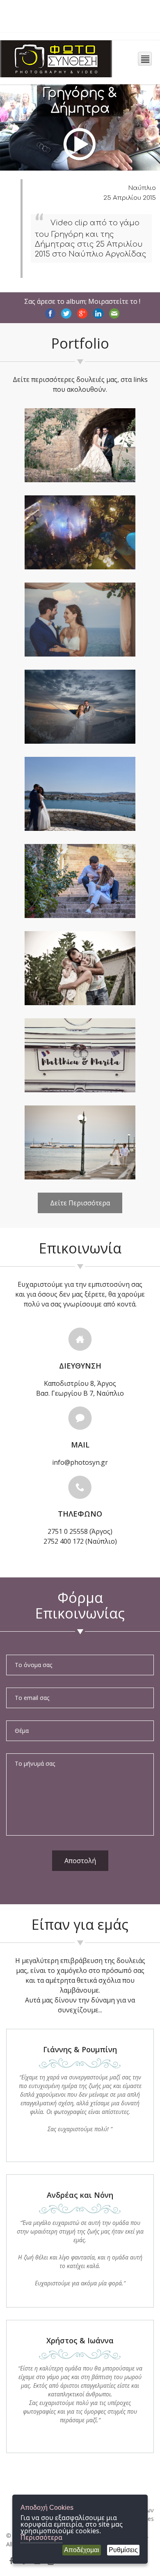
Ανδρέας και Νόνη (80, 2195)
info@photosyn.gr (80, 1462)
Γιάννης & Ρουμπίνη (80, 2049)
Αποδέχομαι (82, 2550)
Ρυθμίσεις (123, 2550)
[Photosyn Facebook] (11, 2561)
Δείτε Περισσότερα (80, 1203)
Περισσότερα (41, 2537)
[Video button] (80, 129)
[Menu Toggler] (145, 59)
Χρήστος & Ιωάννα (80, 2340)
